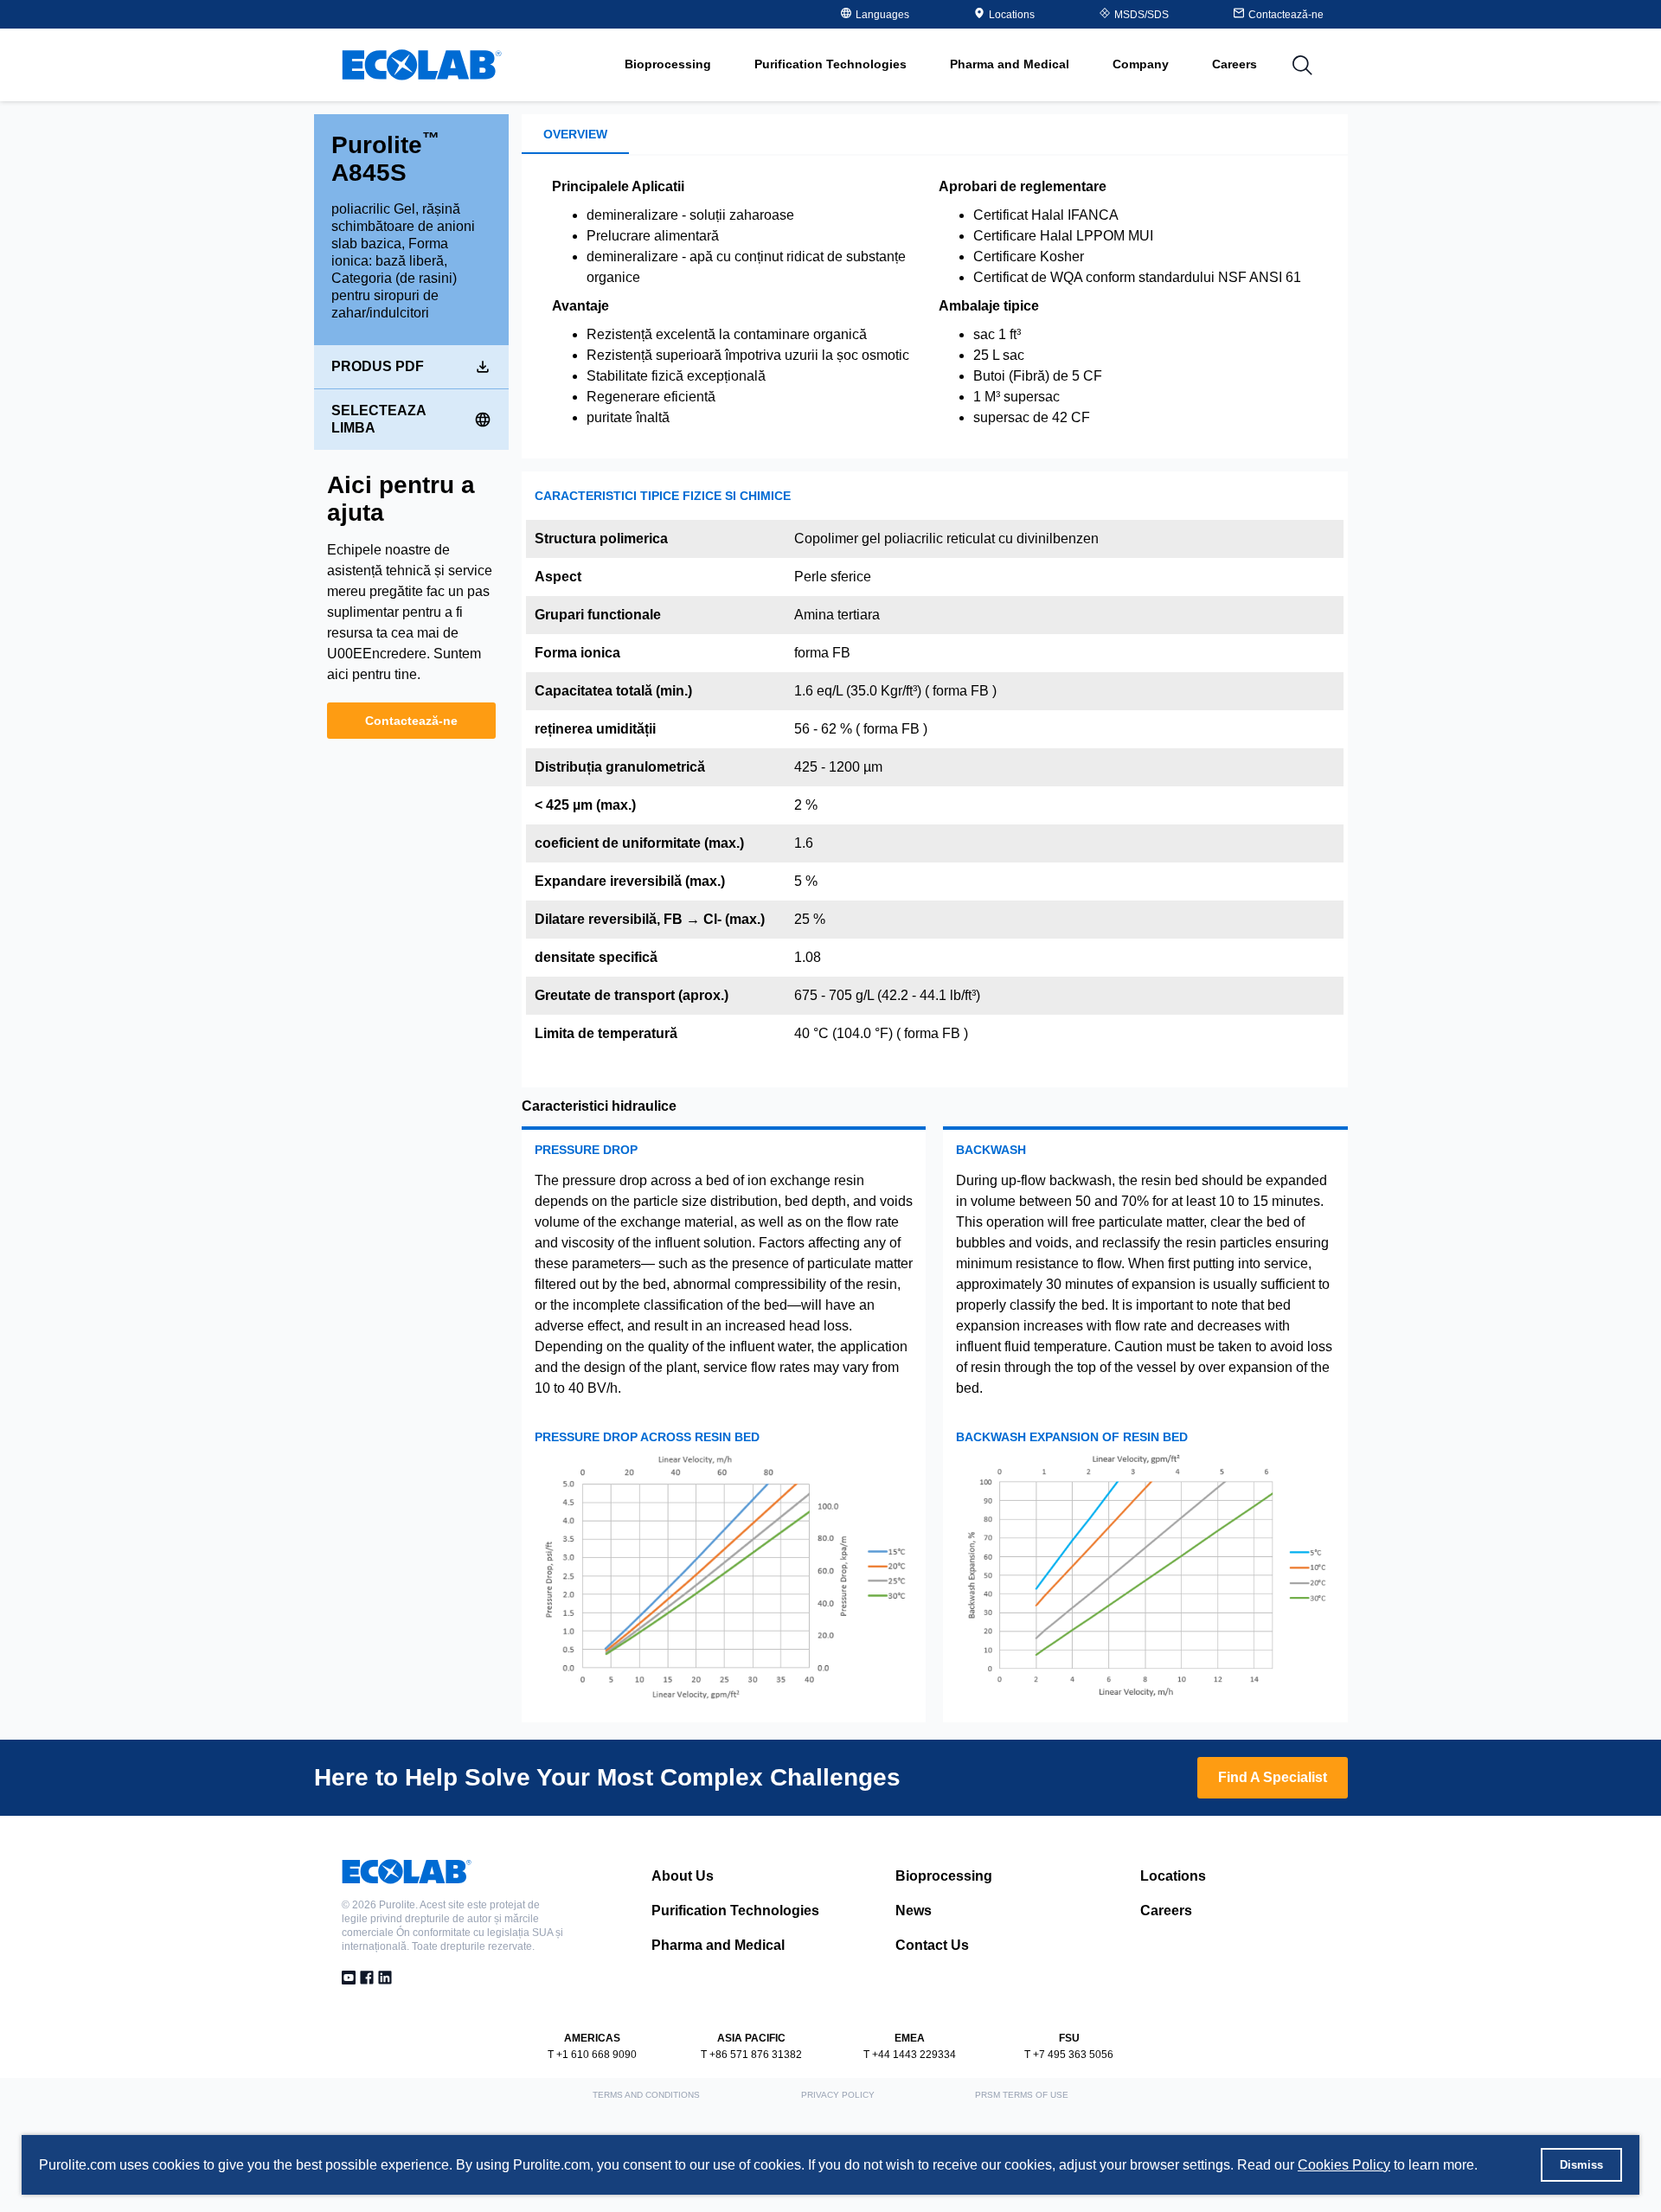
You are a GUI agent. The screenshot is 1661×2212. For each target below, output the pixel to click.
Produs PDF (378, 366)
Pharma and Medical (718, 1945)
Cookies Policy (1344, 2165)
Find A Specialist (1273, 1777)
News (914, 1911)
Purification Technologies (735, 1911)
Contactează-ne (411, 721)
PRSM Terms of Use (1022, 2095)
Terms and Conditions (646, 2095)
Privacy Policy (838, 2095)
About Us (683, 1876)
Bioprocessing (944, 1876)
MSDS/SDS (1142, 15)
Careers (1235, 64)
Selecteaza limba (378, 419)
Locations (1012, 15)
